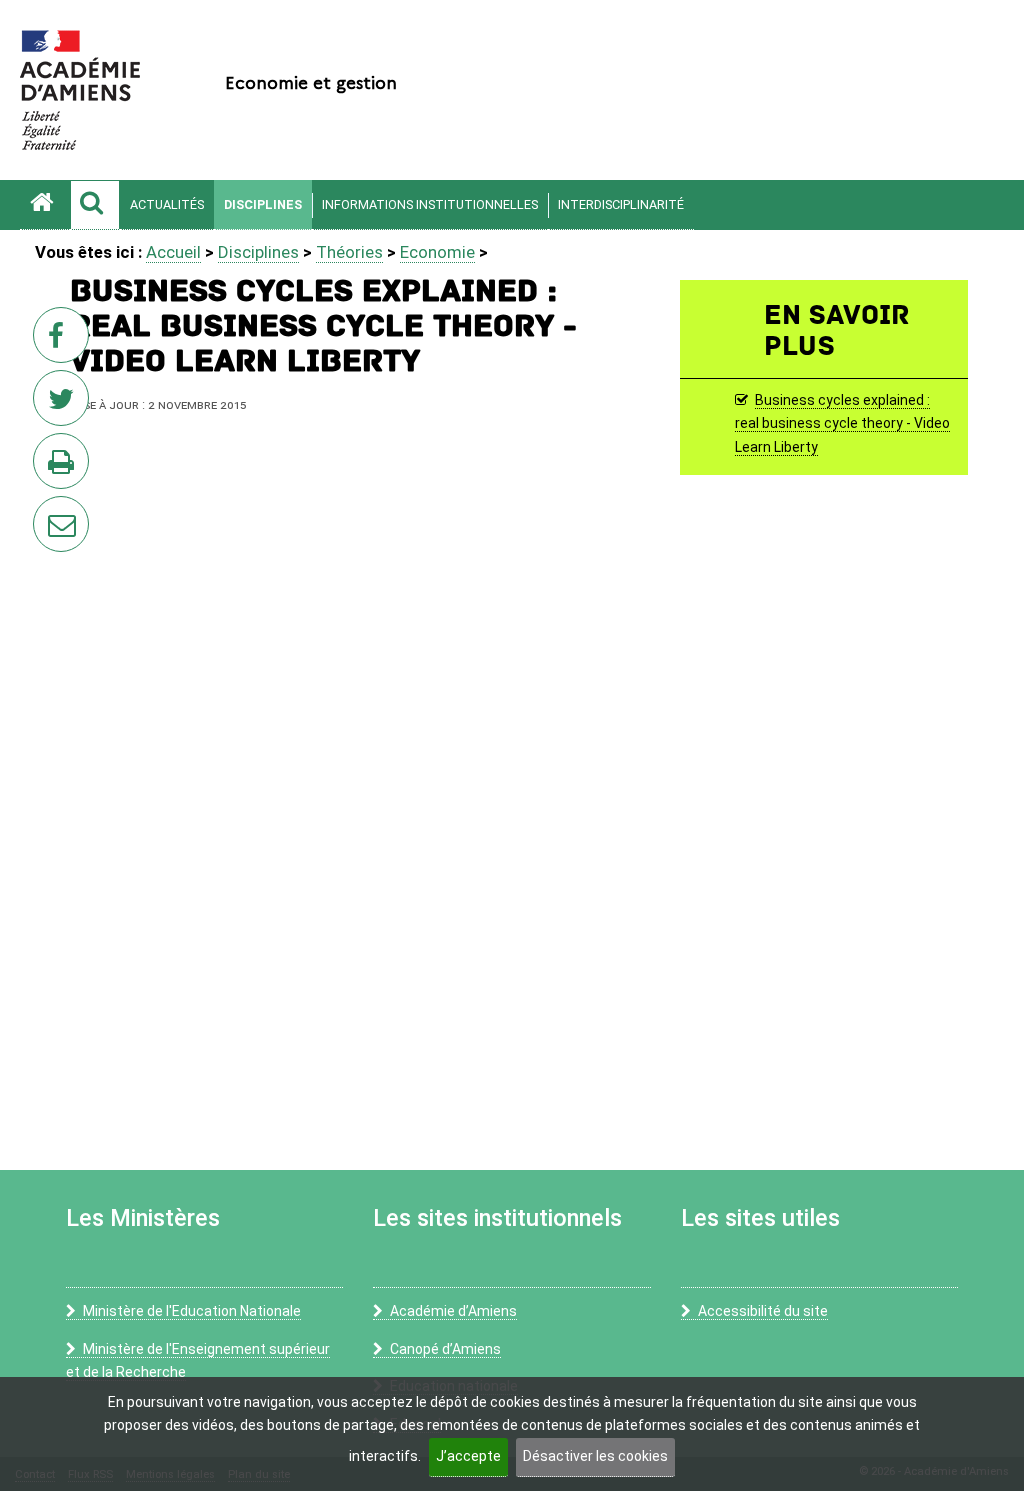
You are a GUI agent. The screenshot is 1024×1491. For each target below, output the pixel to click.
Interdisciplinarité (621, 204)
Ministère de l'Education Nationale (192, 1311)
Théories (349, 252)
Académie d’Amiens (453, 1311)
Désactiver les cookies (595, 1456)
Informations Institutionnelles (430, 204)
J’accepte (468, 1456)
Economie (437, 252)
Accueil (173, 252)
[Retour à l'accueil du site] (45, 205)
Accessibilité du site (763, 1311)
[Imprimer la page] (65, 467)
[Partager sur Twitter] (65, 404)
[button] (95, 205)
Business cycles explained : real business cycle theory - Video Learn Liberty (842, 424)
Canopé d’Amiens (445, 1349)
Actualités (167, 204)
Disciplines (263, 204)
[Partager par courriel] (48, 511)
